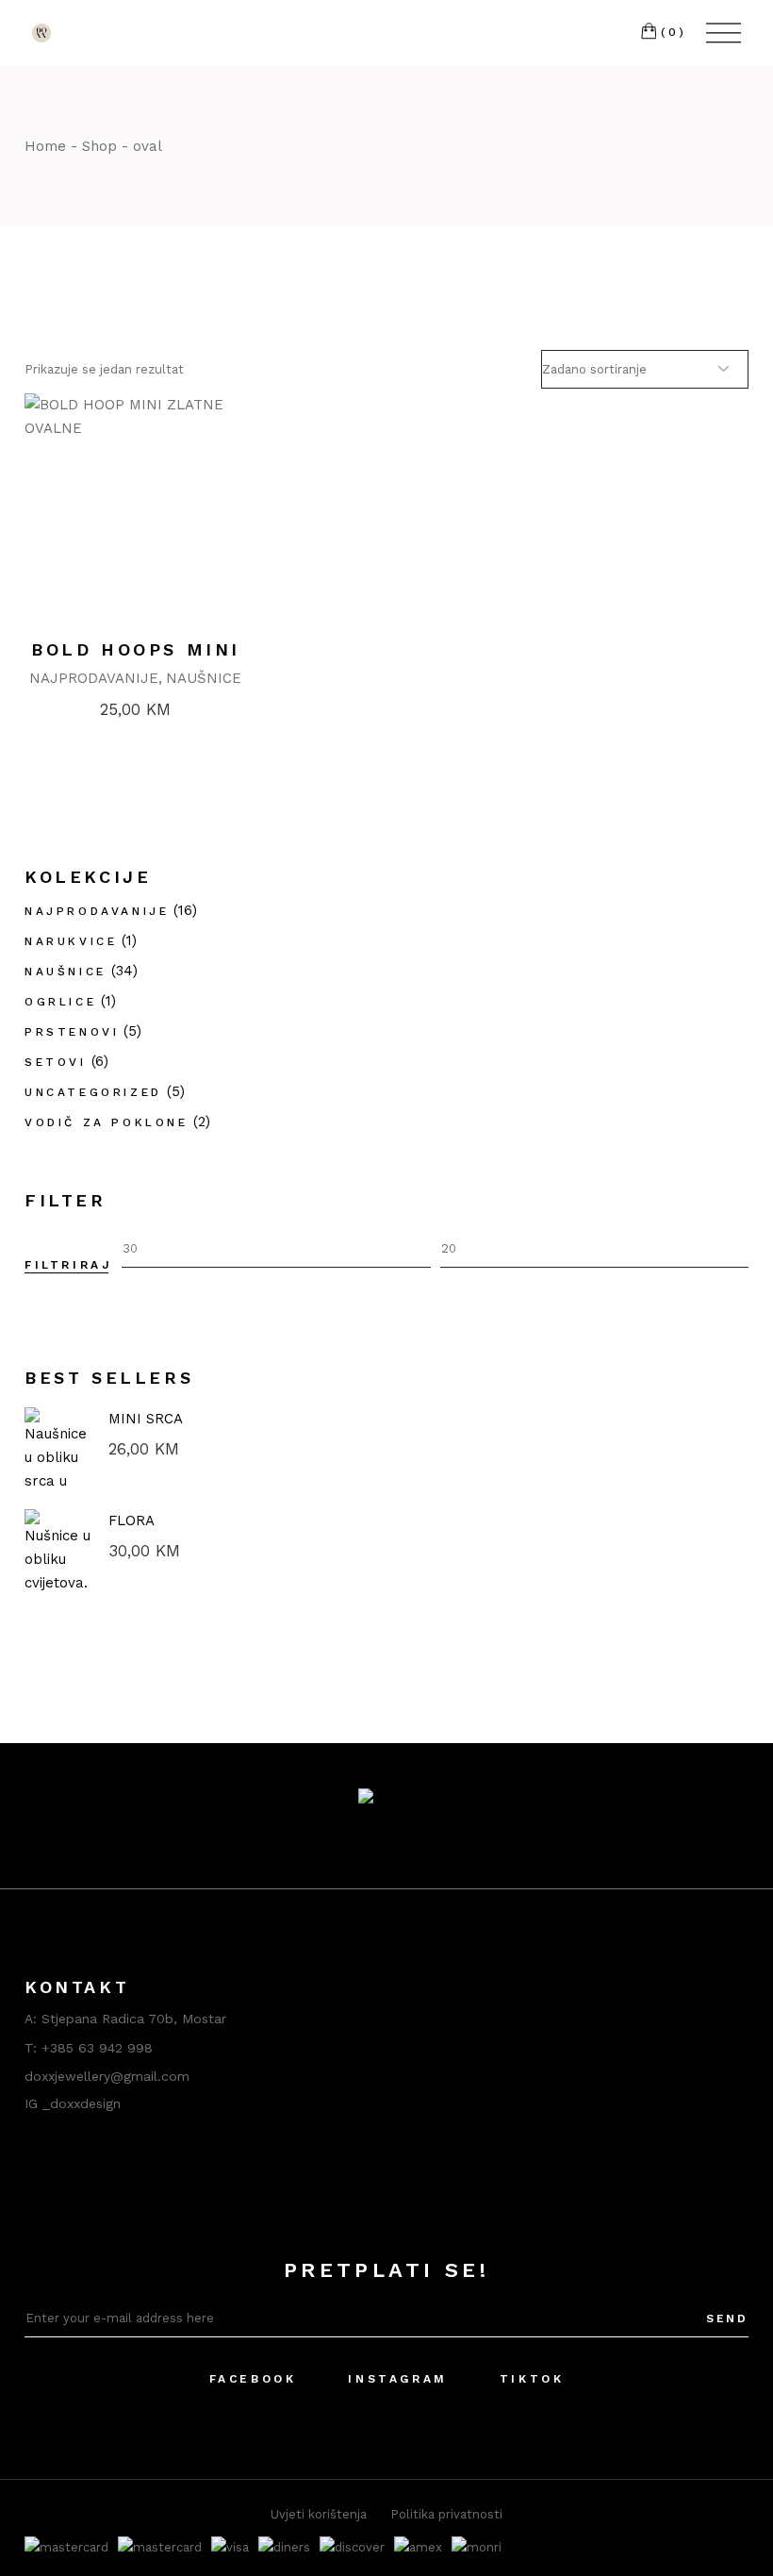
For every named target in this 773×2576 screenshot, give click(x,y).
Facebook (253, 2379)
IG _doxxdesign (73, 2103)
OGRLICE (60, 1002)
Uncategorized (93, 1092)
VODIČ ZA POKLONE (107, 1122)
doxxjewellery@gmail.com (107, 2076)
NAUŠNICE (204, 678)
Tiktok (532, 2379)
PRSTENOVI (72, 1032)
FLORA (132, 1521)
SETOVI (56, 1062)
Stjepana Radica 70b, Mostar (134, 2019)
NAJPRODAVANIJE (94, 678)
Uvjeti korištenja (319, 2514)
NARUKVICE (71, 941)
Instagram (397, 2379)
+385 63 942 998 (97, 2048)
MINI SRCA (146, 1419)
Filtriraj (68, 1265)
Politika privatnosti (446, 2514)
